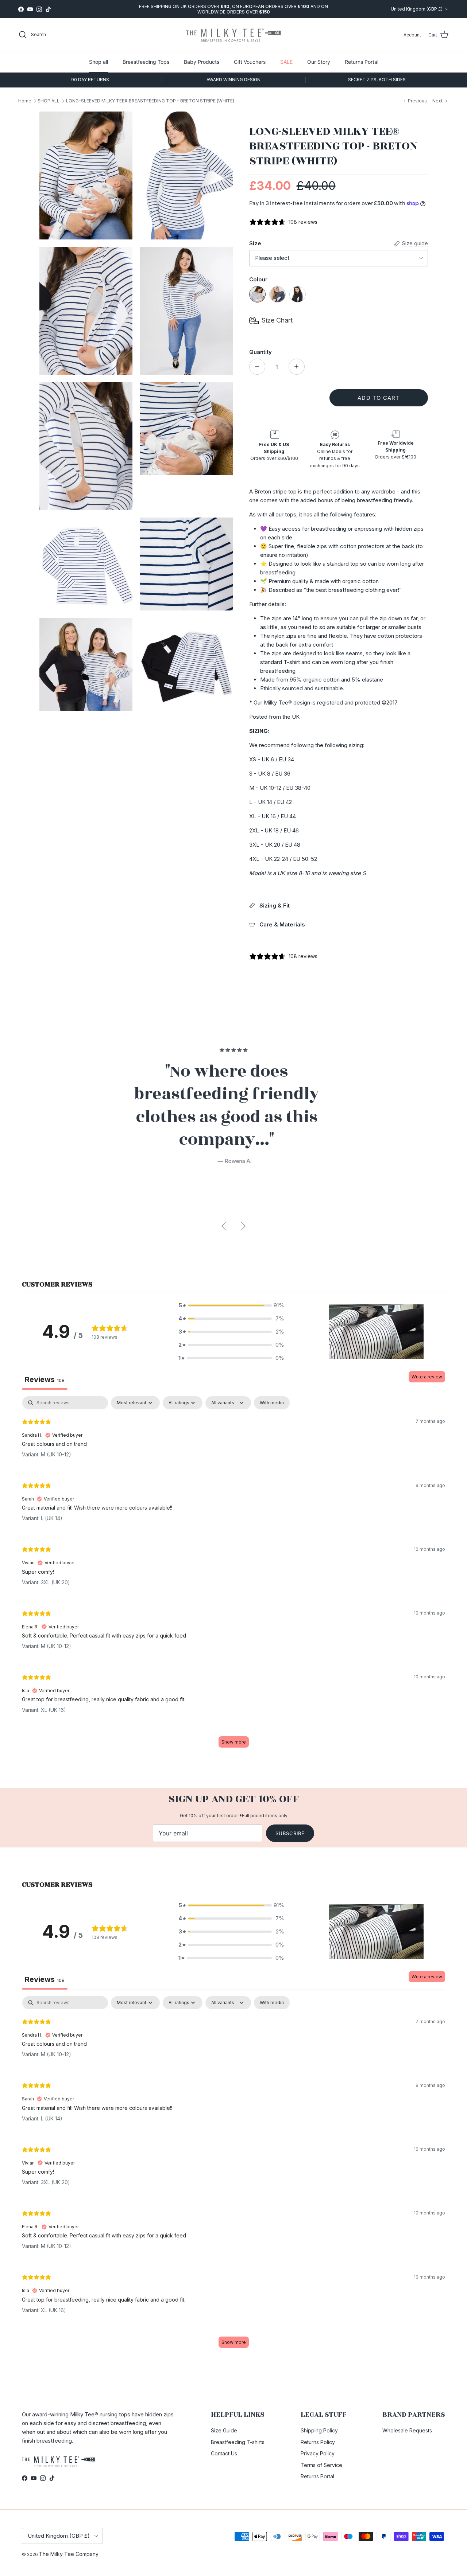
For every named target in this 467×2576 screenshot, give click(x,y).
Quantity (260, 352)
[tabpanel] (233, 1575)
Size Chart (277, 320)
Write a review (427, 1377)
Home (25, 101)
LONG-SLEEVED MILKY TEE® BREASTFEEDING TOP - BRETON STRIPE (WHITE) (150, 101)
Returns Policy (318, 2442)
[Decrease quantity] (257, 367)
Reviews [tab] (45, 1379)
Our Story (319, 62)
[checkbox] (272, 1403)
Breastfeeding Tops (146, 62)
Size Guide (224, 2430)
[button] (231, 1305)
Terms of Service (321, 2465)
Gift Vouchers (250, 62)
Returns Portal (362, 62)
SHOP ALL (49, 101)
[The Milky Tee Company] (233, 35)
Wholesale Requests (407, 2430)
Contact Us (224, 2453)
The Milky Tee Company (69, 2554)
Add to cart (379, 398)
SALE (286, 62)
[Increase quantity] (297, 367)
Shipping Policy (319, 2430)
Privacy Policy (318, 2453)
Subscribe (290, 1833)
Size (255, 243)
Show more (234, 1742)
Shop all (99, 62)
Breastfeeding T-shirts (238, 2442)
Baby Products (202, 62)
